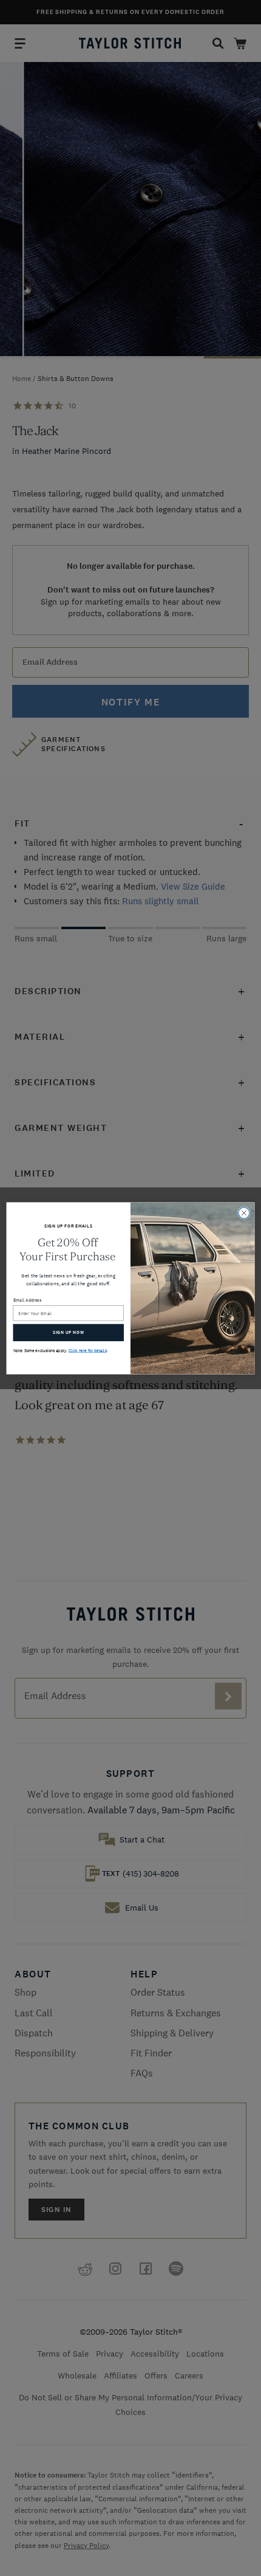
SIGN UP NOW (68, 1332)
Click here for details (88, 1351)
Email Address (28, 1300)
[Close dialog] (244, 1212)
